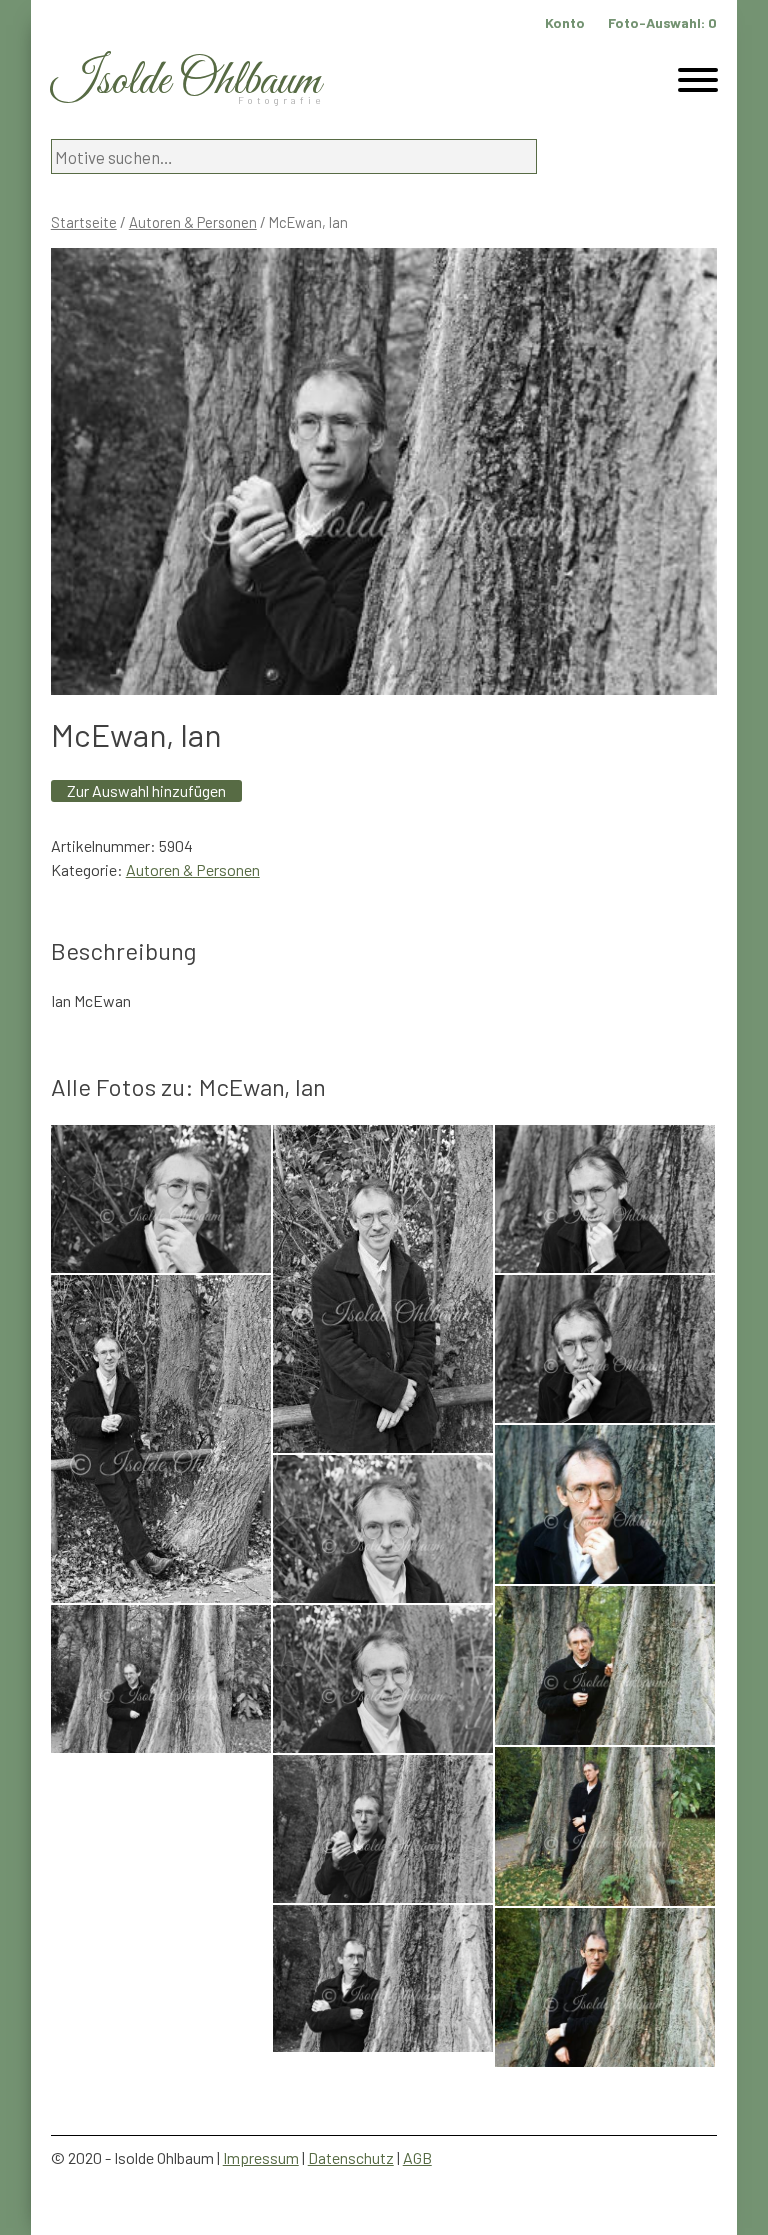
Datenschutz (351, 2157)
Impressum (261, 2157)
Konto (565, 22)
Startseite (84, 222)
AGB (417, 2157)
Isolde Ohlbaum (186, 81)
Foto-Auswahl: (662, 22)
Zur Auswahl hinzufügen (146, 790)
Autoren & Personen (193, 222)
